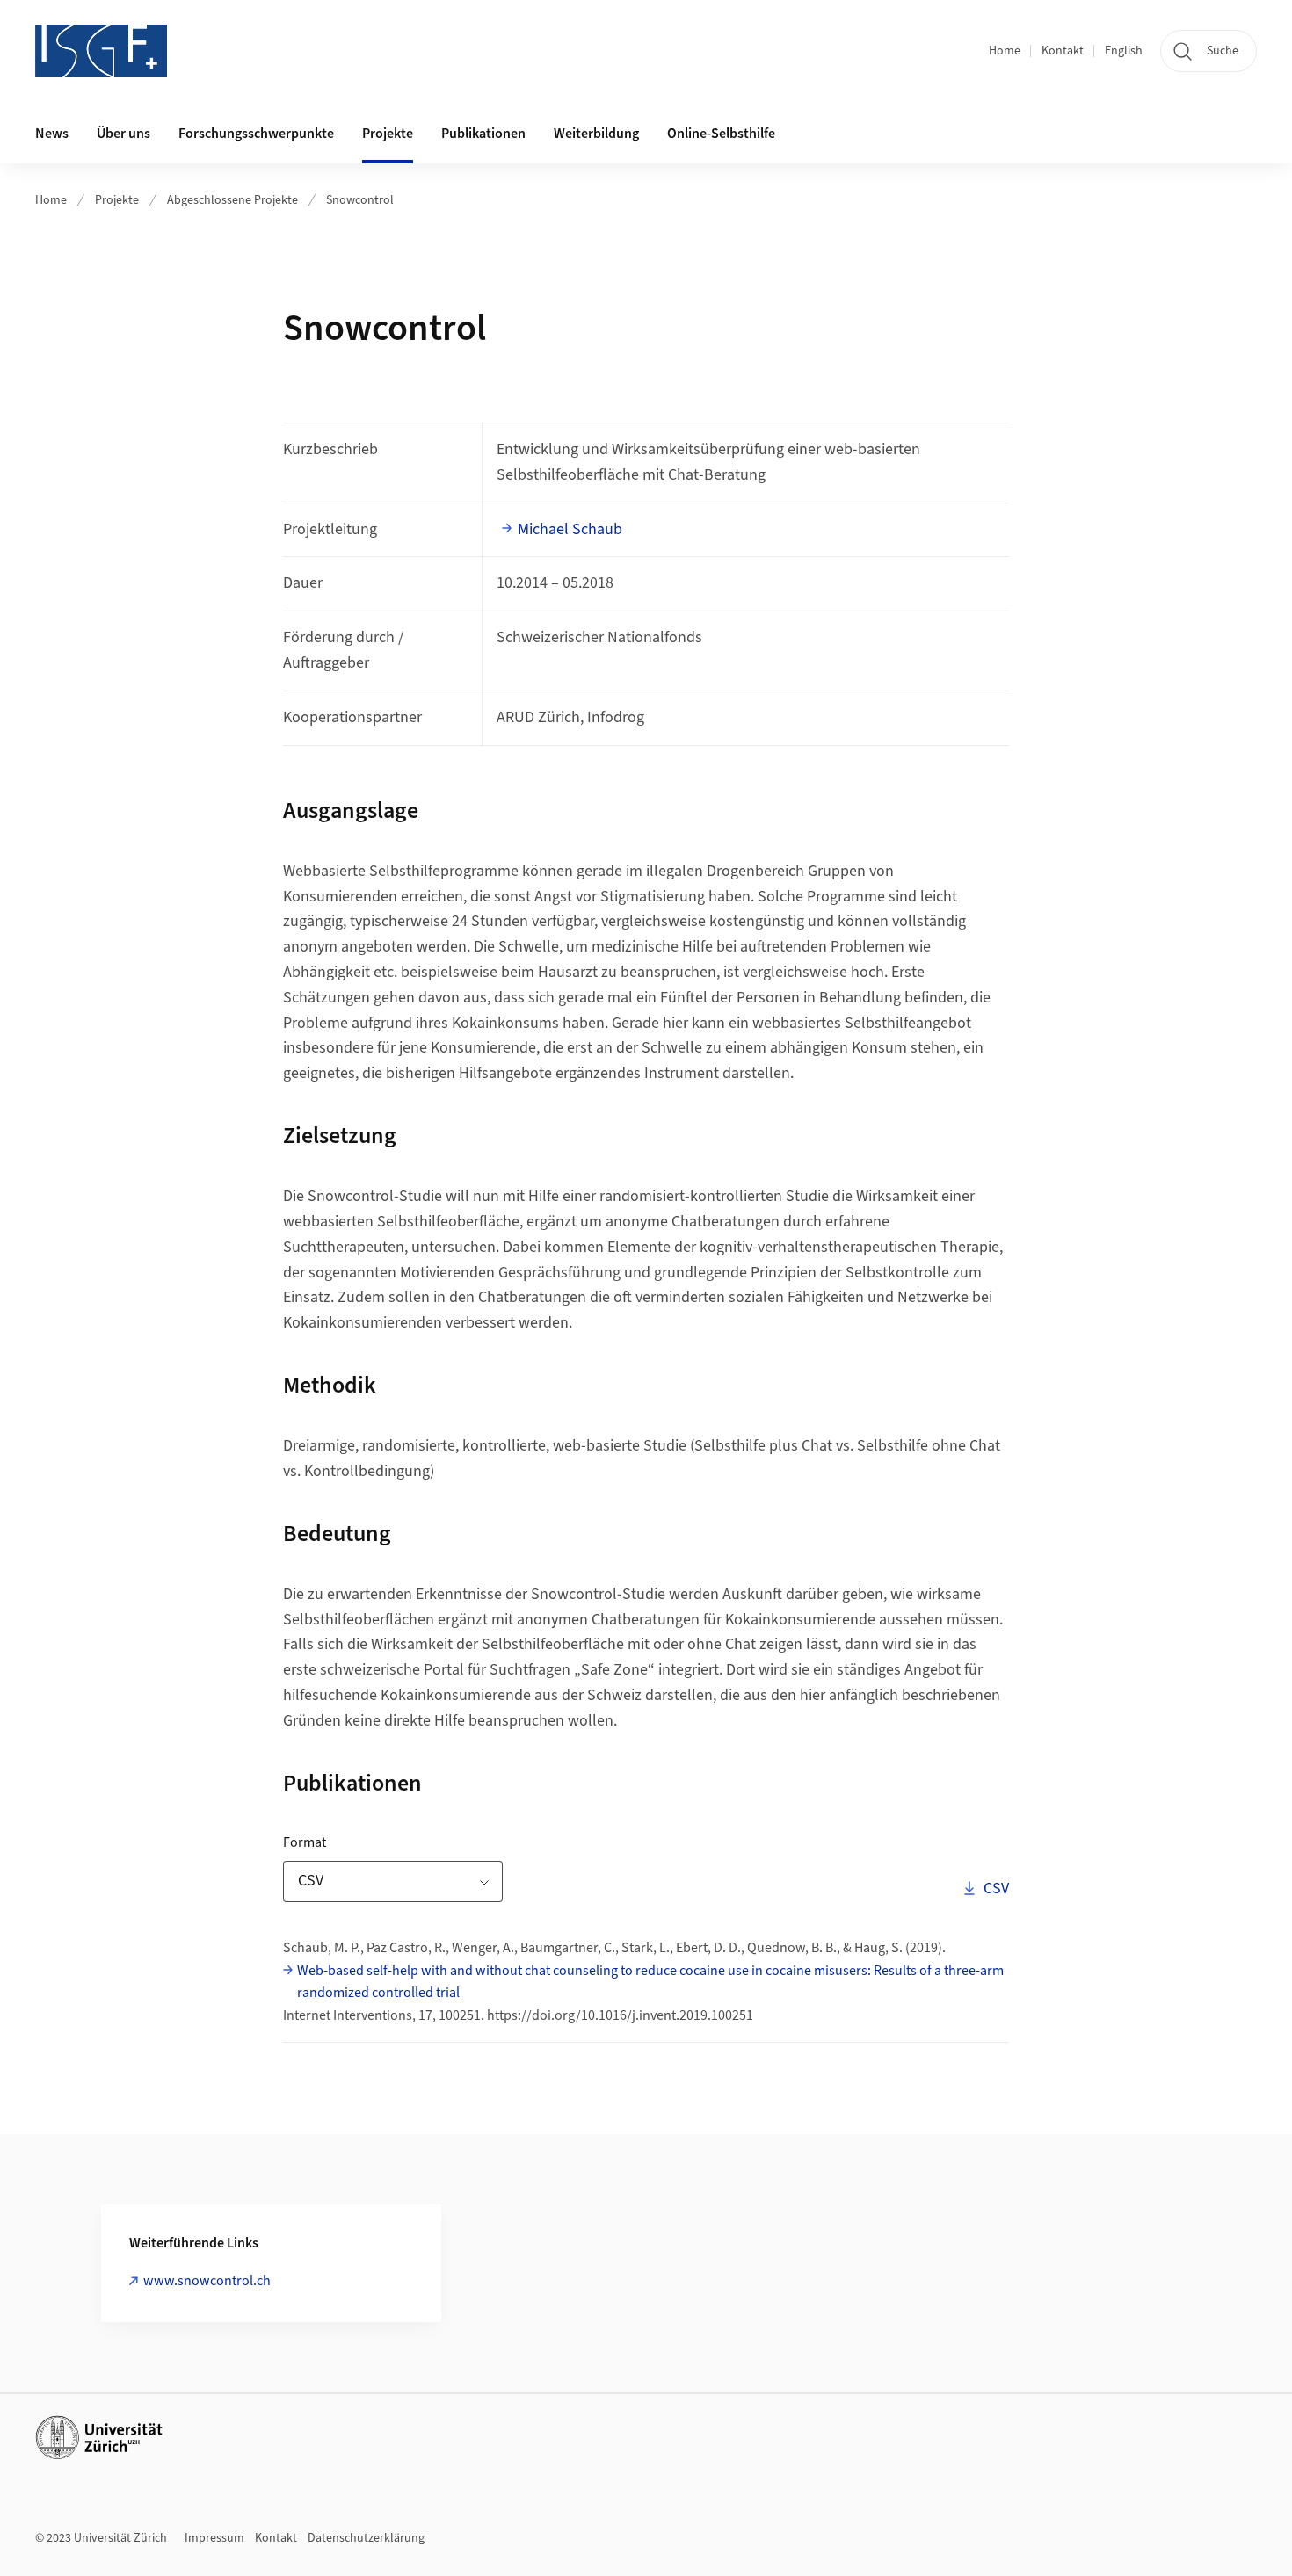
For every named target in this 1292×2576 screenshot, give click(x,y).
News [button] (52, 134)
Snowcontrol (360, 200)
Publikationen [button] (483, 134)
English (1124, 51)
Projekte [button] (388, 134)
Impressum (214, 2538)
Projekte (117, 200)
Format (359, 1842)
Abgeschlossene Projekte (232, 200)
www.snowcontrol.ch (207, 2281)
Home (1005, 51)
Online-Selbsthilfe (721, 134)
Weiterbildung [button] (596, 134)
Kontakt (1063, 51)
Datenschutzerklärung (366, 2538)
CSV (996, 1888)
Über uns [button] (123, 134)
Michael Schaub (570, 529)
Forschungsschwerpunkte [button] (256, 134)
